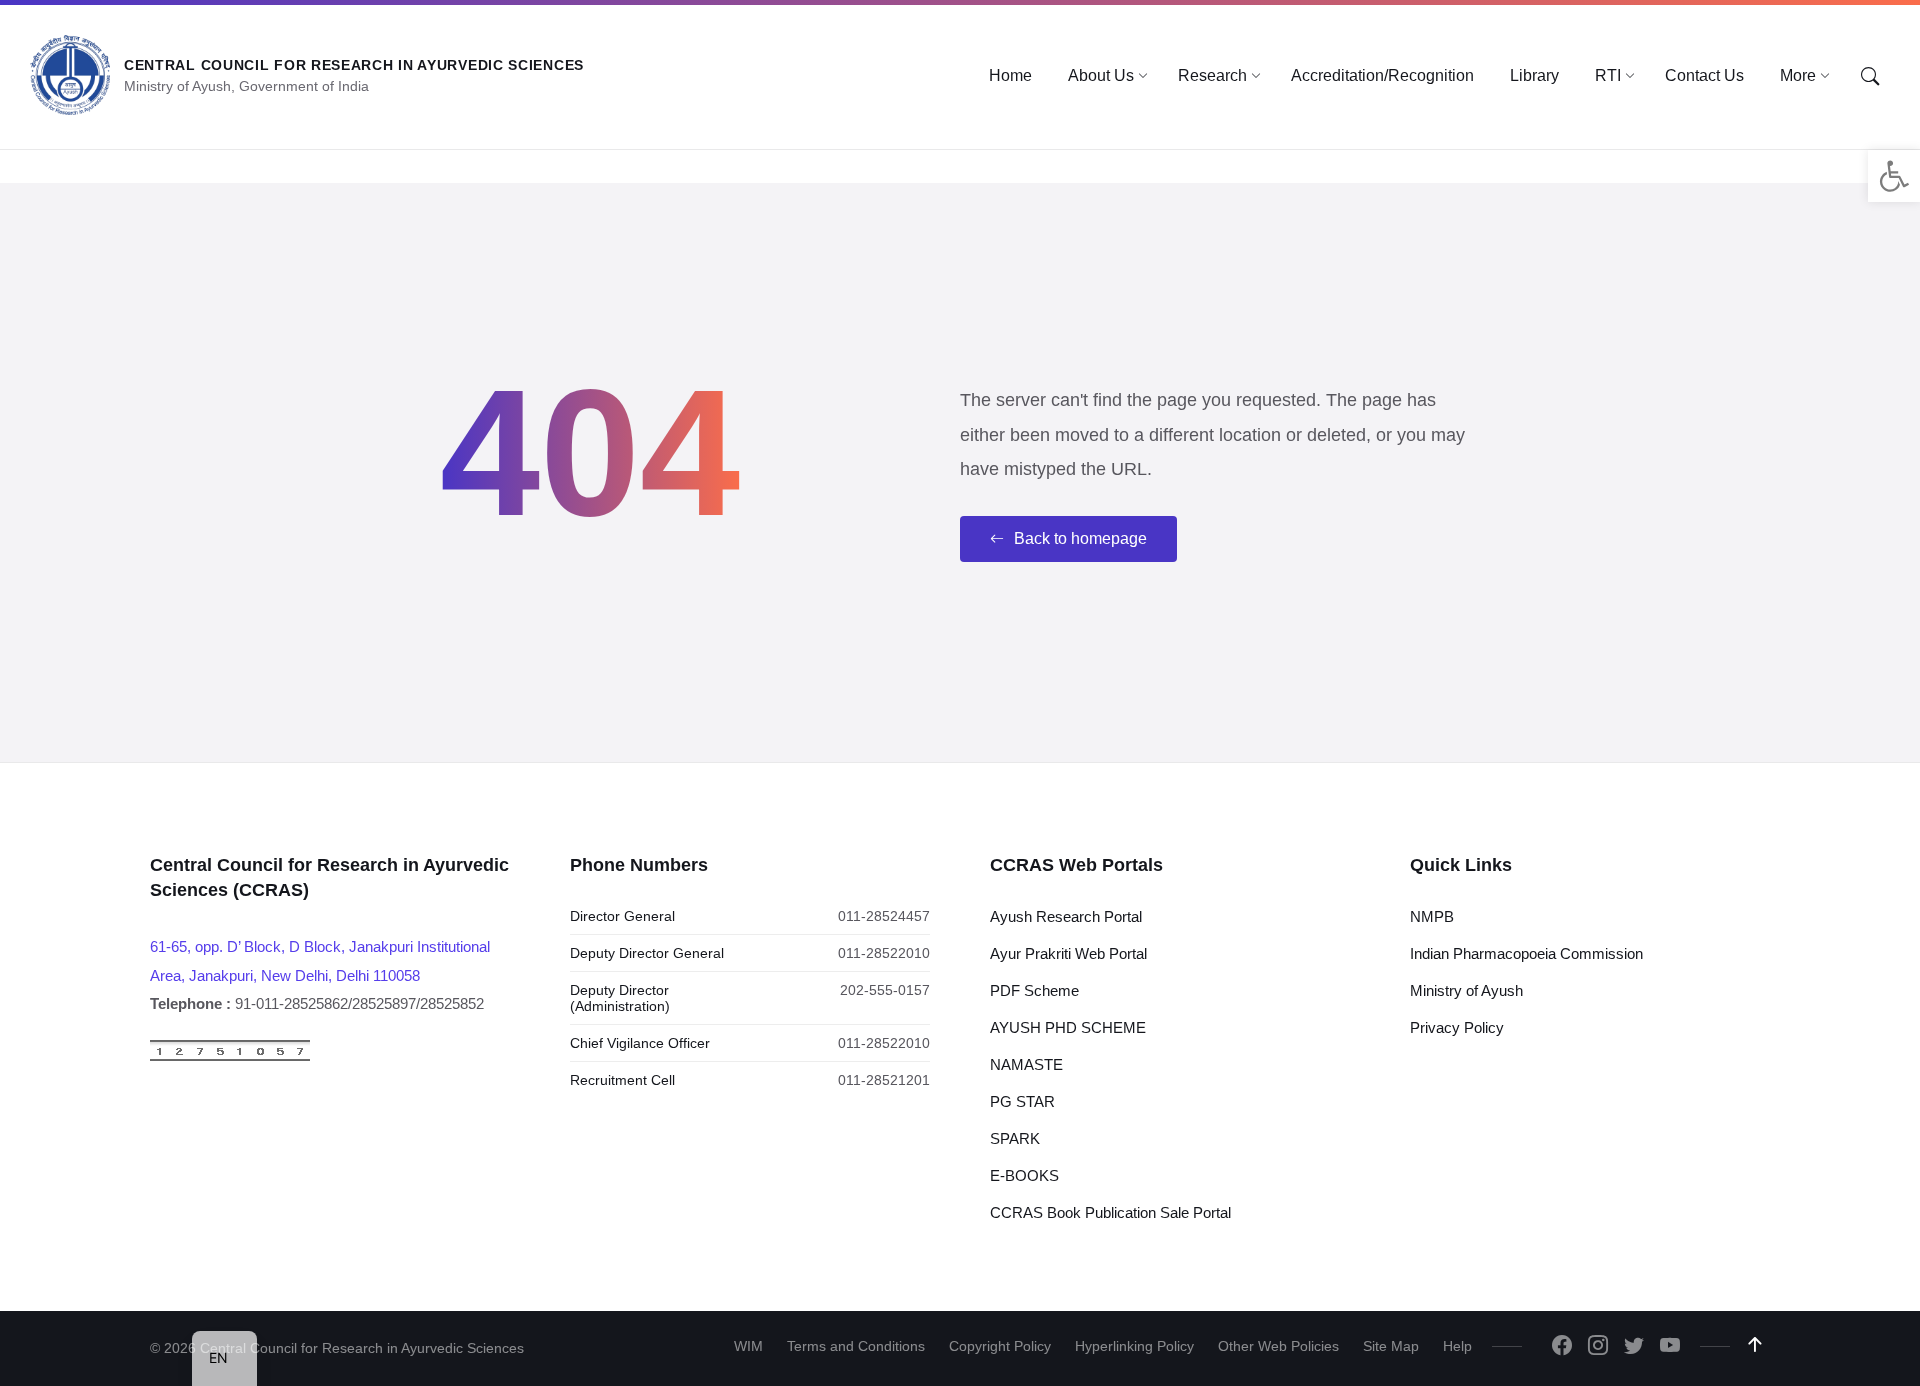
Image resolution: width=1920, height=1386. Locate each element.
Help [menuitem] (1457, 1346)
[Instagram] (1598, 1347)
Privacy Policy (1457, 1027)
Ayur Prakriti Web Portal (1068, 953)
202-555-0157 (885, 990)
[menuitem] (1010, 76)
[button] (1894, 176)
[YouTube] (1670, 1347)
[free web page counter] (230, 1056)
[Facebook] (1562, 1347)
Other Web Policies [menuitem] (1278, 1346)
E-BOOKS (1024, 1175)
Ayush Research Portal (1066, 916)
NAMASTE (1026, 1064)
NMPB (1432, 916)
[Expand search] (1870, 77)
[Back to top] (1755, 1345)
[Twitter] (1634, 1347)
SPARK (1015, 1138)
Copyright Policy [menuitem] (1000, 1346)
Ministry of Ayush (1466, 990)
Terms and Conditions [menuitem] (856, 1346)
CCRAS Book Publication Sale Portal (1110, 1212)
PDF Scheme (1034, 990)
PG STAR (1022, 1101)
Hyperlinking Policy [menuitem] (1134, 1346)
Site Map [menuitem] (1391, 1346)
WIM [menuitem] (748, 1346)
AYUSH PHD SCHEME (1068, 1027)
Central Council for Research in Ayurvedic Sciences (354, 65)
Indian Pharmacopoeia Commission (1526, 953)
